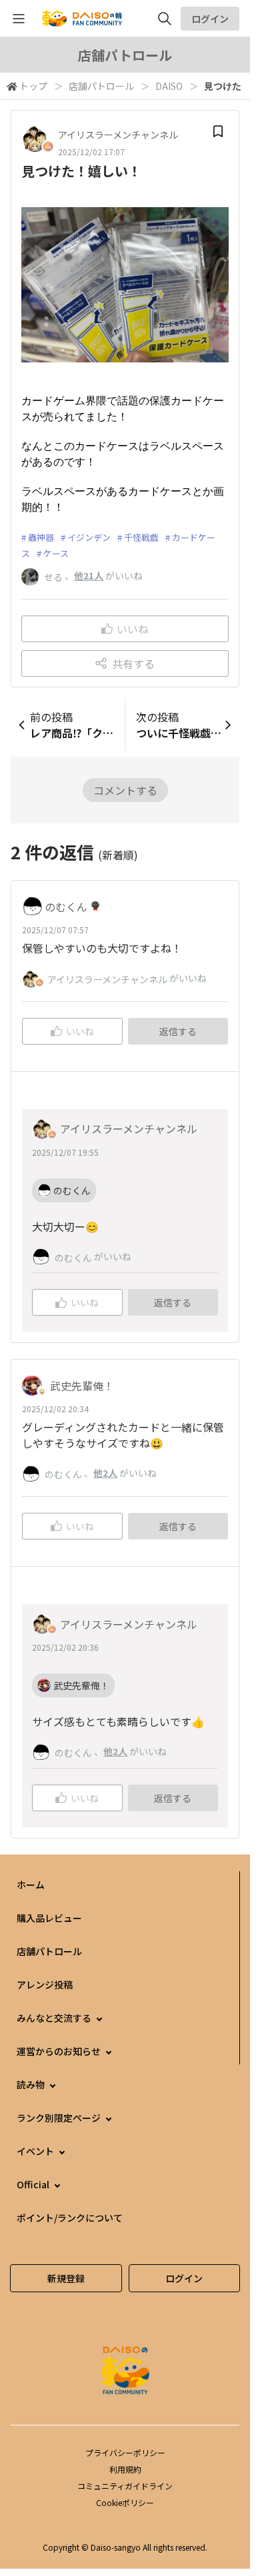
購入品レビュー (49, 1918)
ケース (56, 553)
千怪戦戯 (141, 537)
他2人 (105, 1473)
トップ (33, 86)
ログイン (210, 19)
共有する (133, 663)
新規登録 (66, 2278)
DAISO (169, 86)
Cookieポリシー (125, 2502)
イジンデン (89, 537)
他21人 (89, 576)
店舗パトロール (101, 86)
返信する (178, 1031)
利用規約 (125, 2469)
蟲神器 (41, 537)
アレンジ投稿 (45, 1984)
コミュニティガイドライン (125, 2486)
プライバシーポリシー (125, 2452)
